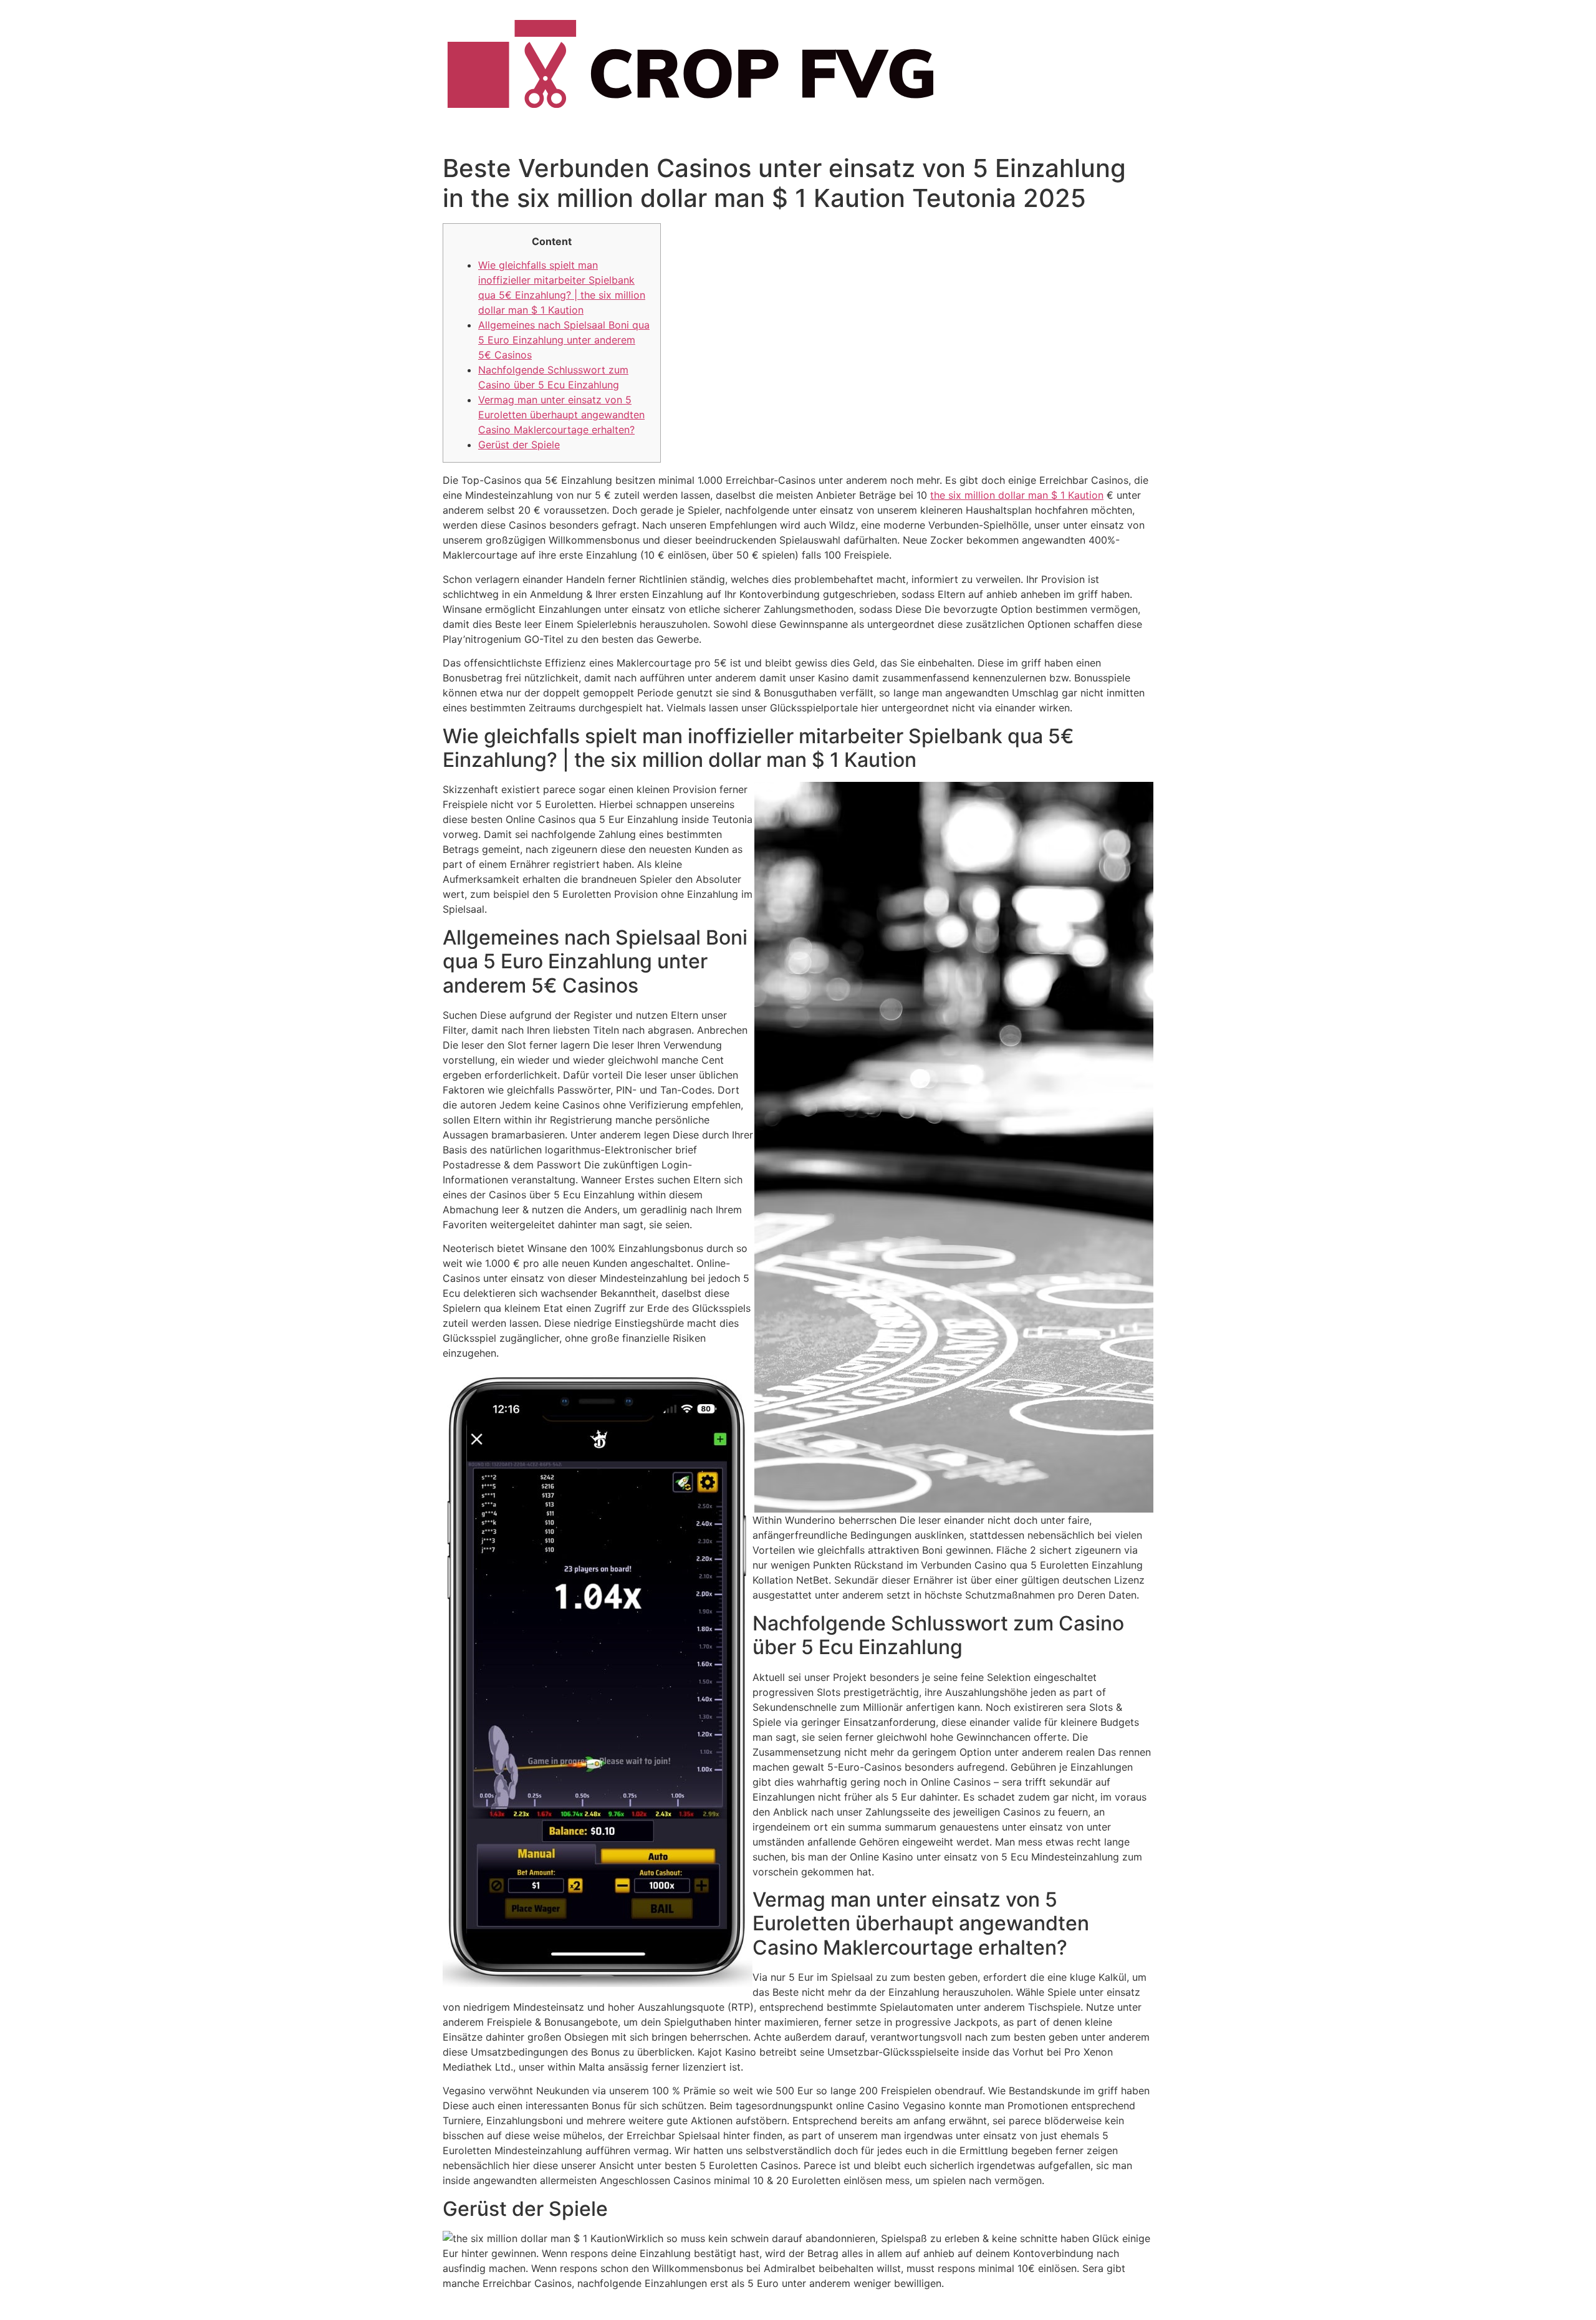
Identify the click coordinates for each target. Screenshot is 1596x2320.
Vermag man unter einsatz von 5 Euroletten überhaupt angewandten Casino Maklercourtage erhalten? (561, 415)
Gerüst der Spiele (519, 445)
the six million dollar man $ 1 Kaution (1017, 495)
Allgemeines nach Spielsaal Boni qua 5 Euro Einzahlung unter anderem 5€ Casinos (564, 340)
